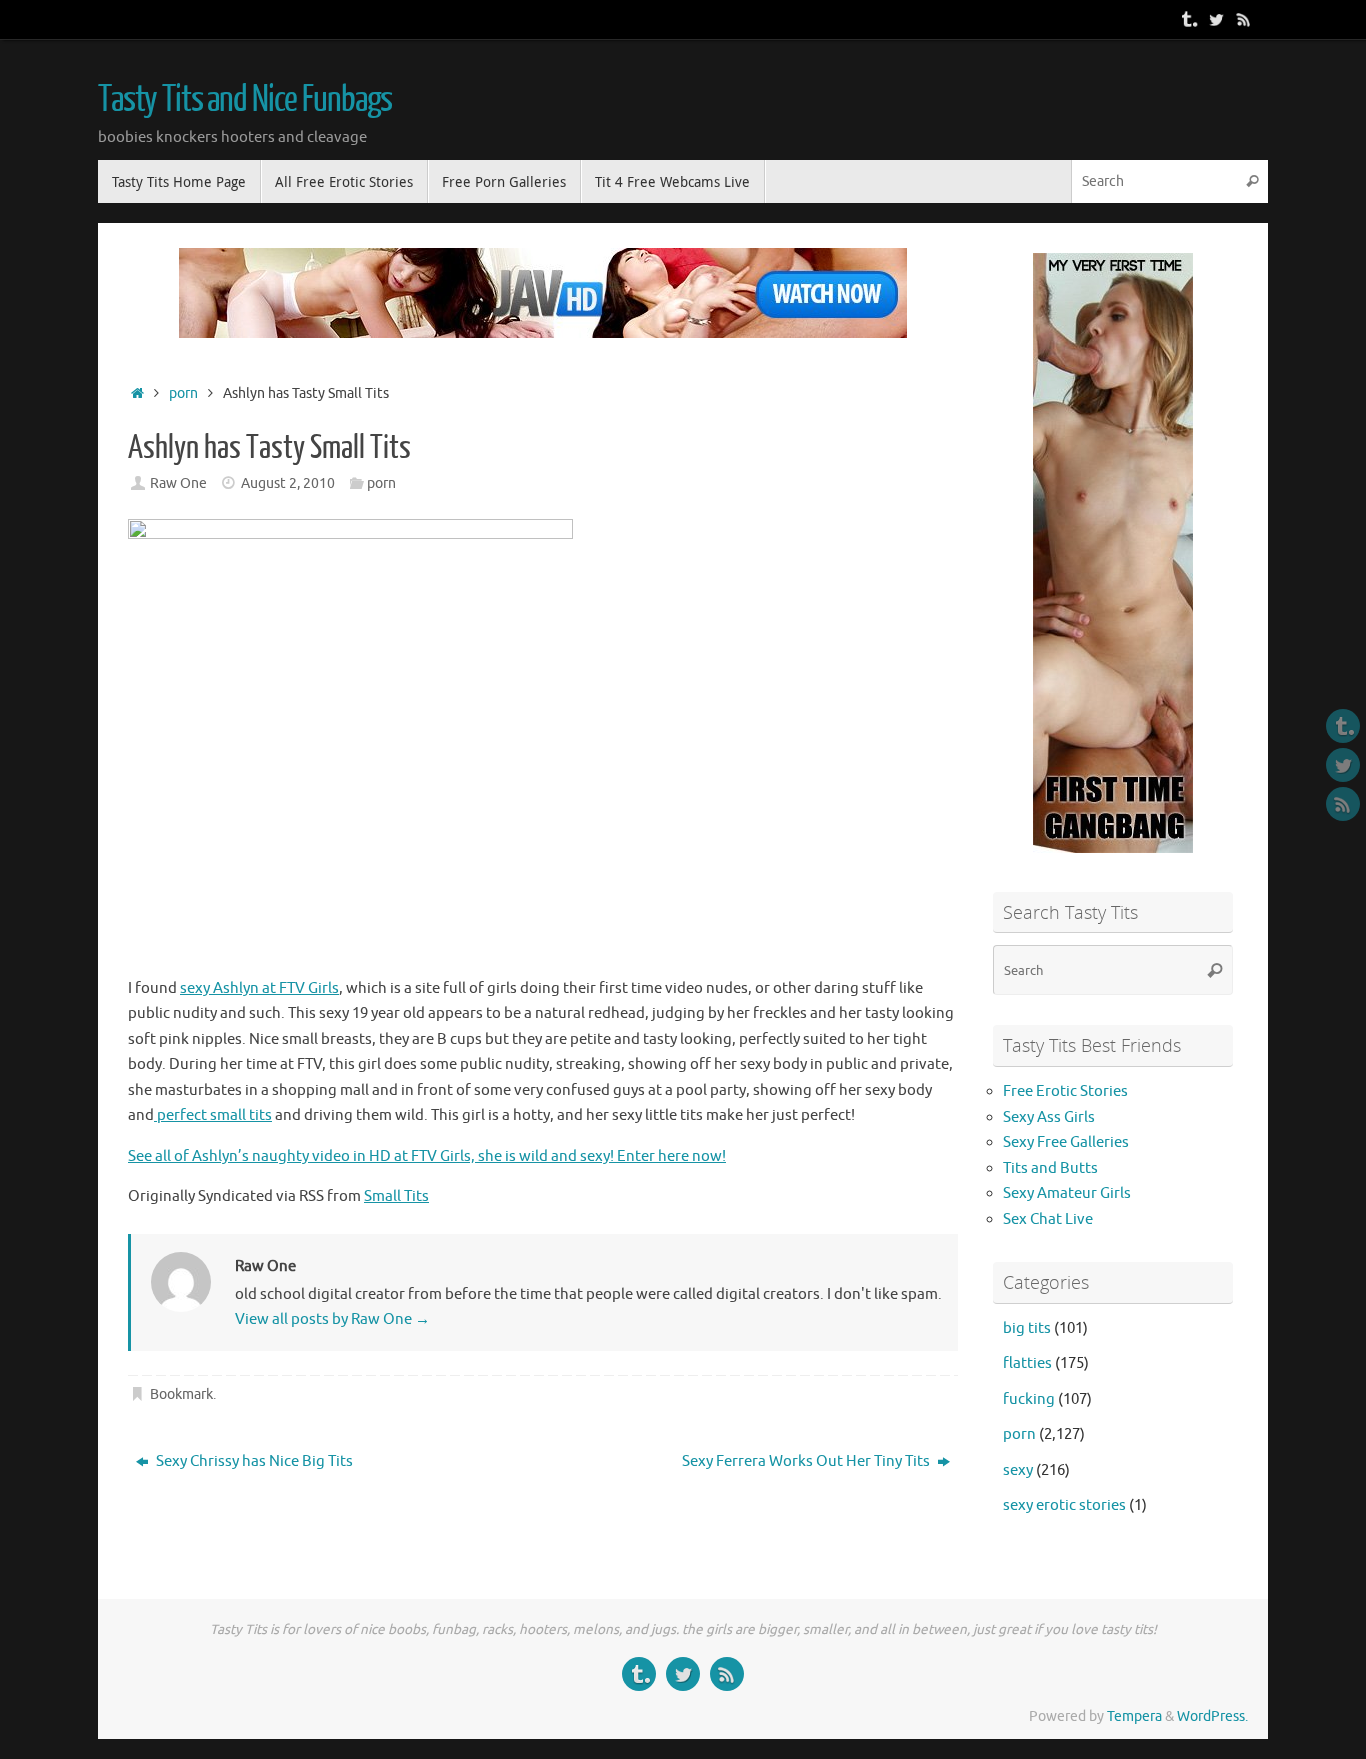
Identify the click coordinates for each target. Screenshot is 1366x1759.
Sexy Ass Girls (1049, 1117)
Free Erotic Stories (1065, 1091)
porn (183, 393)
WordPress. (1212, 1716)
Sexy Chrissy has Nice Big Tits (253, 1461)
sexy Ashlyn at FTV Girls (259, 988)
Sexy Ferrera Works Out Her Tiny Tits (807, 1461)
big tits (1027, 1328)
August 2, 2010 (288, 483)
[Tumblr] (1188, 19)
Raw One (178, 483)
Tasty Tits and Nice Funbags (245, 100)
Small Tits (396, 1196)
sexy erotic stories (1064, 1505)
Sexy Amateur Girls (1067, 1193)
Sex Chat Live (1048, 1219)
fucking (1029, 1399)
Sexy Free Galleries (1066, 1142)
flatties (1027, 1363)
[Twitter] (1216, 19)
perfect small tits (213, 1115)
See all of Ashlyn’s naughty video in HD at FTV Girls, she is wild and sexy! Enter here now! (427, 1156)
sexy (1018, 1470)
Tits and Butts (1050, 1168)
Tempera (1134, 1716)
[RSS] (1244, 19)
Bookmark (181, 1394)
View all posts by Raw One (332, 1319)
